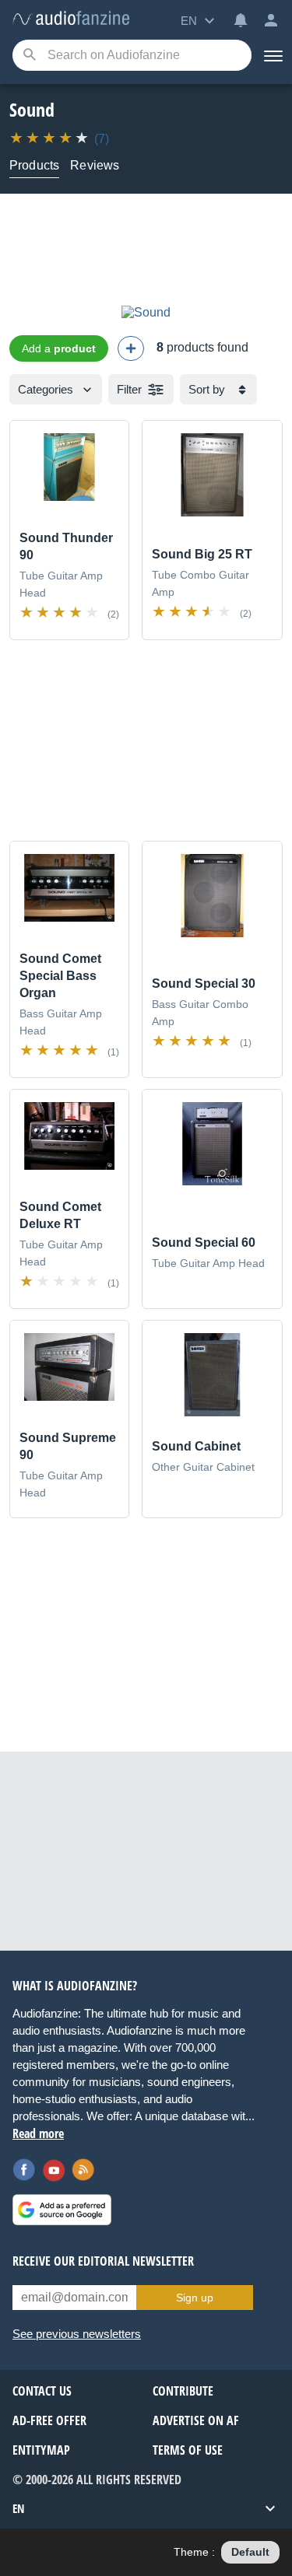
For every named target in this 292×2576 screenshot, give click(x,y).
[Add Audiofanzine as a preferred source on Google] (62, 2210)
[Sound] (146, 312)
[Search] (29, 56)
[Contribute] (131, 348)
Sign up (195, 2298)
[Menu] (272, 55)
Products (34, 165)
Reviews (95, 165)
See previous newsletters (77, 2334)
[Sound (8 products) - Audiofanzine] (71, 19)
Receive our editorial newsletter (103, 2261)
